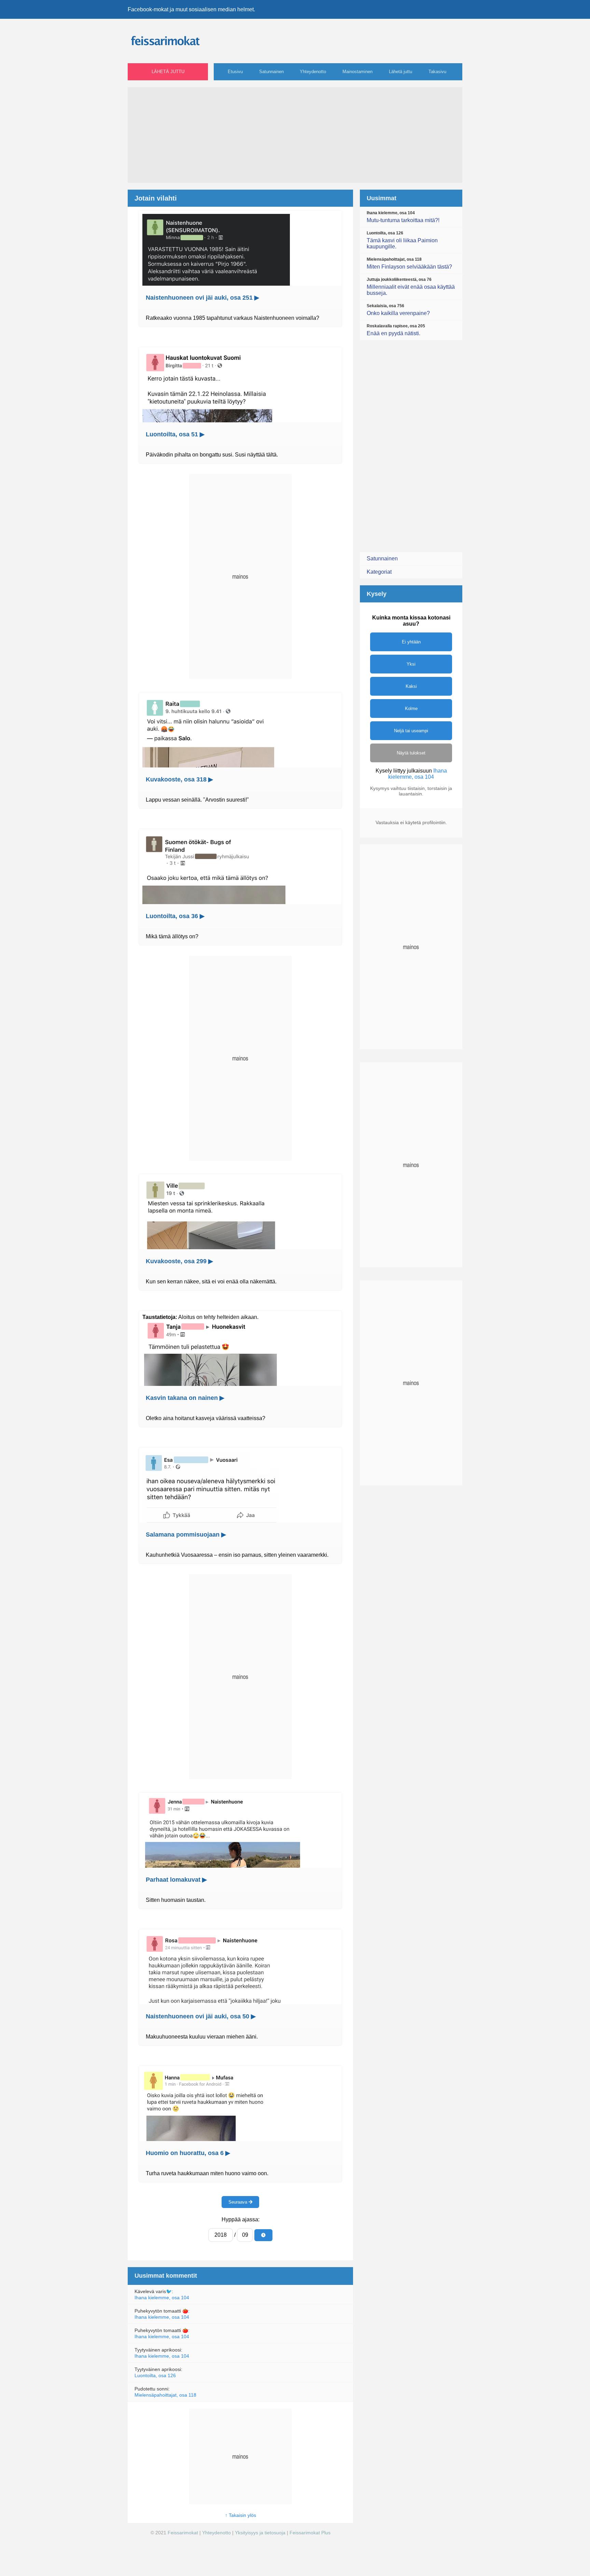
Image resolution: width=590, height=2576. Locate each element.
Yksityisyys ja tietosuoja (260, 2533)
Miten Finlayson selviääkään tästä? (409, 263)
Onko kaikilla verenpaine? (398, 310)
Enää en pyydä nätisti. (396, 330)
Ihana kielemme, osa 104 (162, 2298)
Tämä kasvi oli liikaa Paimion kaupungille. (402, 240)
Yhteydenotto (313, 72)
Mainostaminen (357, 72)
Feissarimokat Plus (310, 2533)
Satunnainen (271, 72)
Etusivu (235, 72)
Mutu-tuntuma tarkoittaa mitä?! (403, 217)
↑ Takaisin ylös (241, 2515)
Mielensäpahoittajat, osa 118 (165, 2395)
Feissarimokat (184, 2533)
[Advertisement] (295, 135)
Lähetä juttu (168, 72)
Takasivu (437, 72)
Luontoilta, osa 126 (155, 2375)
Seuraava (238, 2202)
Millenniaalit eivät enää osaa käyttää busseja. (411, 287)
